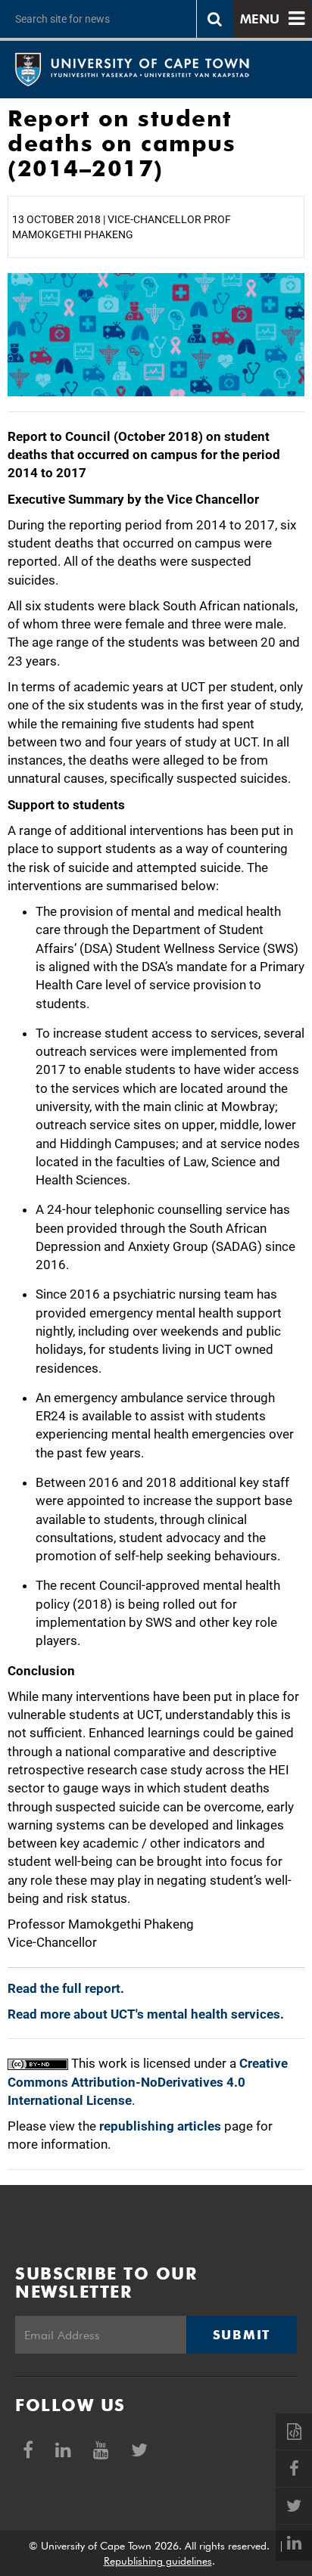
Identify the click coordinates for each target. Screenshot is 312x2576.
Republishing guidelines (158, 2561)
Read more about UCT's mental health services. (146, 2014)
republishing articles (160, 2126)
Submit (242, 2335)
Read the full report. (66, 1988)
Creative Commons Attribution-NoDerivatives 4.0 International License (148, 2082)
